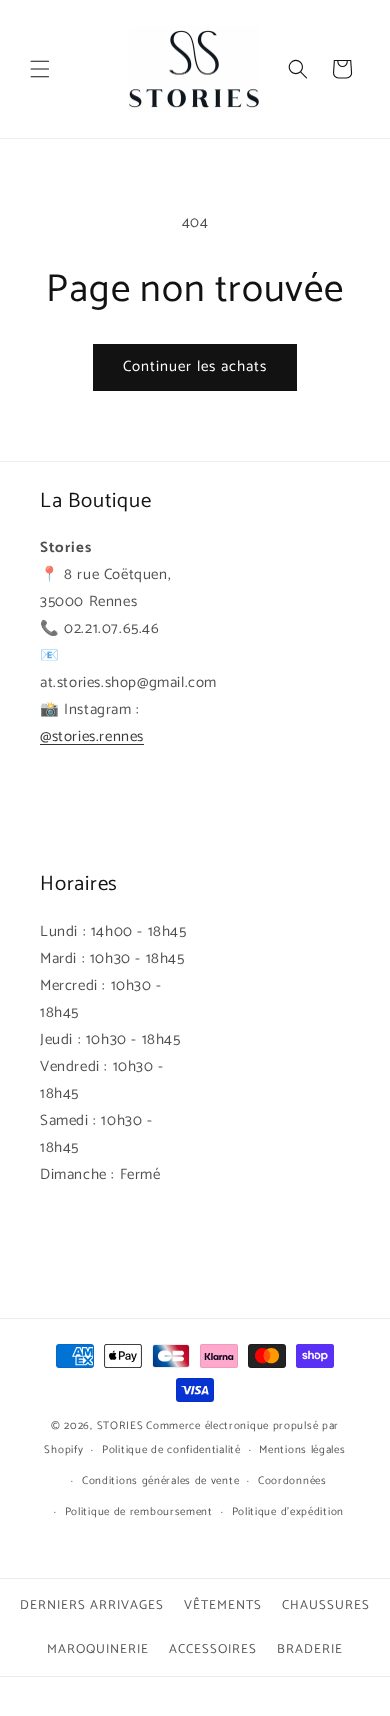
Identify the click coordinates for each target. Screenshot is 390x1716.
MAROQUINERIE (98, 1649)
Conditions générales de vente (160, 1481)
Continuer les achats (195, 366)
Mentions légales (302, 1450)
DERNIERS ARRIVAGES (92, 1605)
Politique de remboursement (139, 1512)
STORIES (120, 1426)
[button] (40, 69)
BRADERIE (310, 1649)
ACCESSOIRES (213, 1649)
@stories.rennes (92, 736)
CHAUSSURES (326, 1605)
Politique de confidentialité (171, 1450)
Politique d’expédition (288, 1512)
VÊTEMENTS (223, 1605)
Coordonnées (292, 1481)
